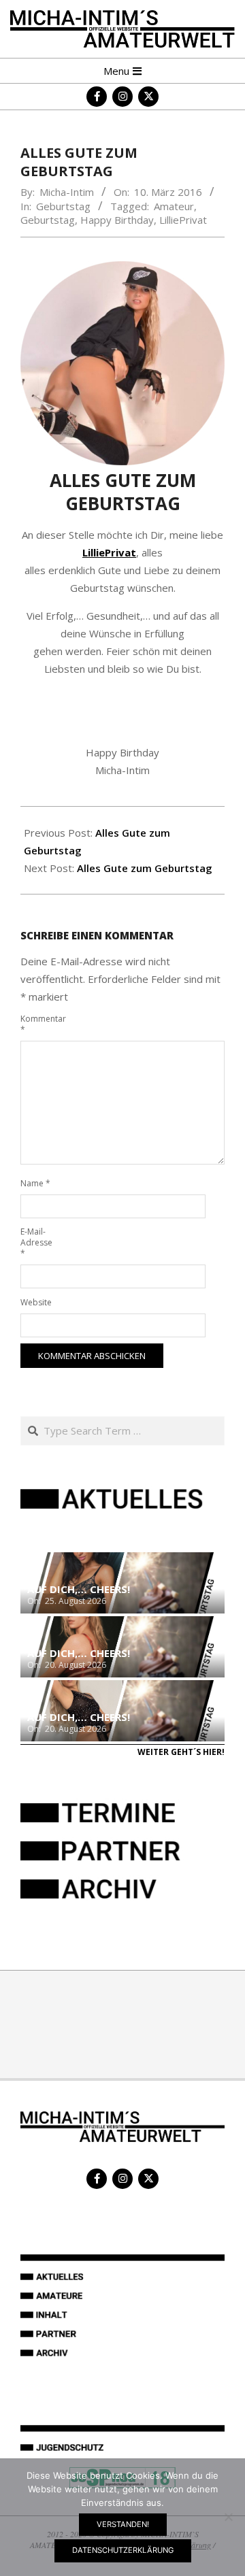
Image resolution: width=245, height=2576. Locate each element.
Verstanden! (123, 2524)
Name (35, 1183)
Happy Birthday (117, 220)
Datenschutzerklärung (123, 2550)
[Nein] (228, 2517)
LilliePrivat (183, 220)
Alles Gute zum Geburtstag (145, 868)
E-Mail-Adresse (36, 1242)
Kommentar (36, 1024)
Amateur (174, 206)
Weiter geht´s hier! (181, 1752)
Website (36, 1302)
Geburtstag (63, 206)
